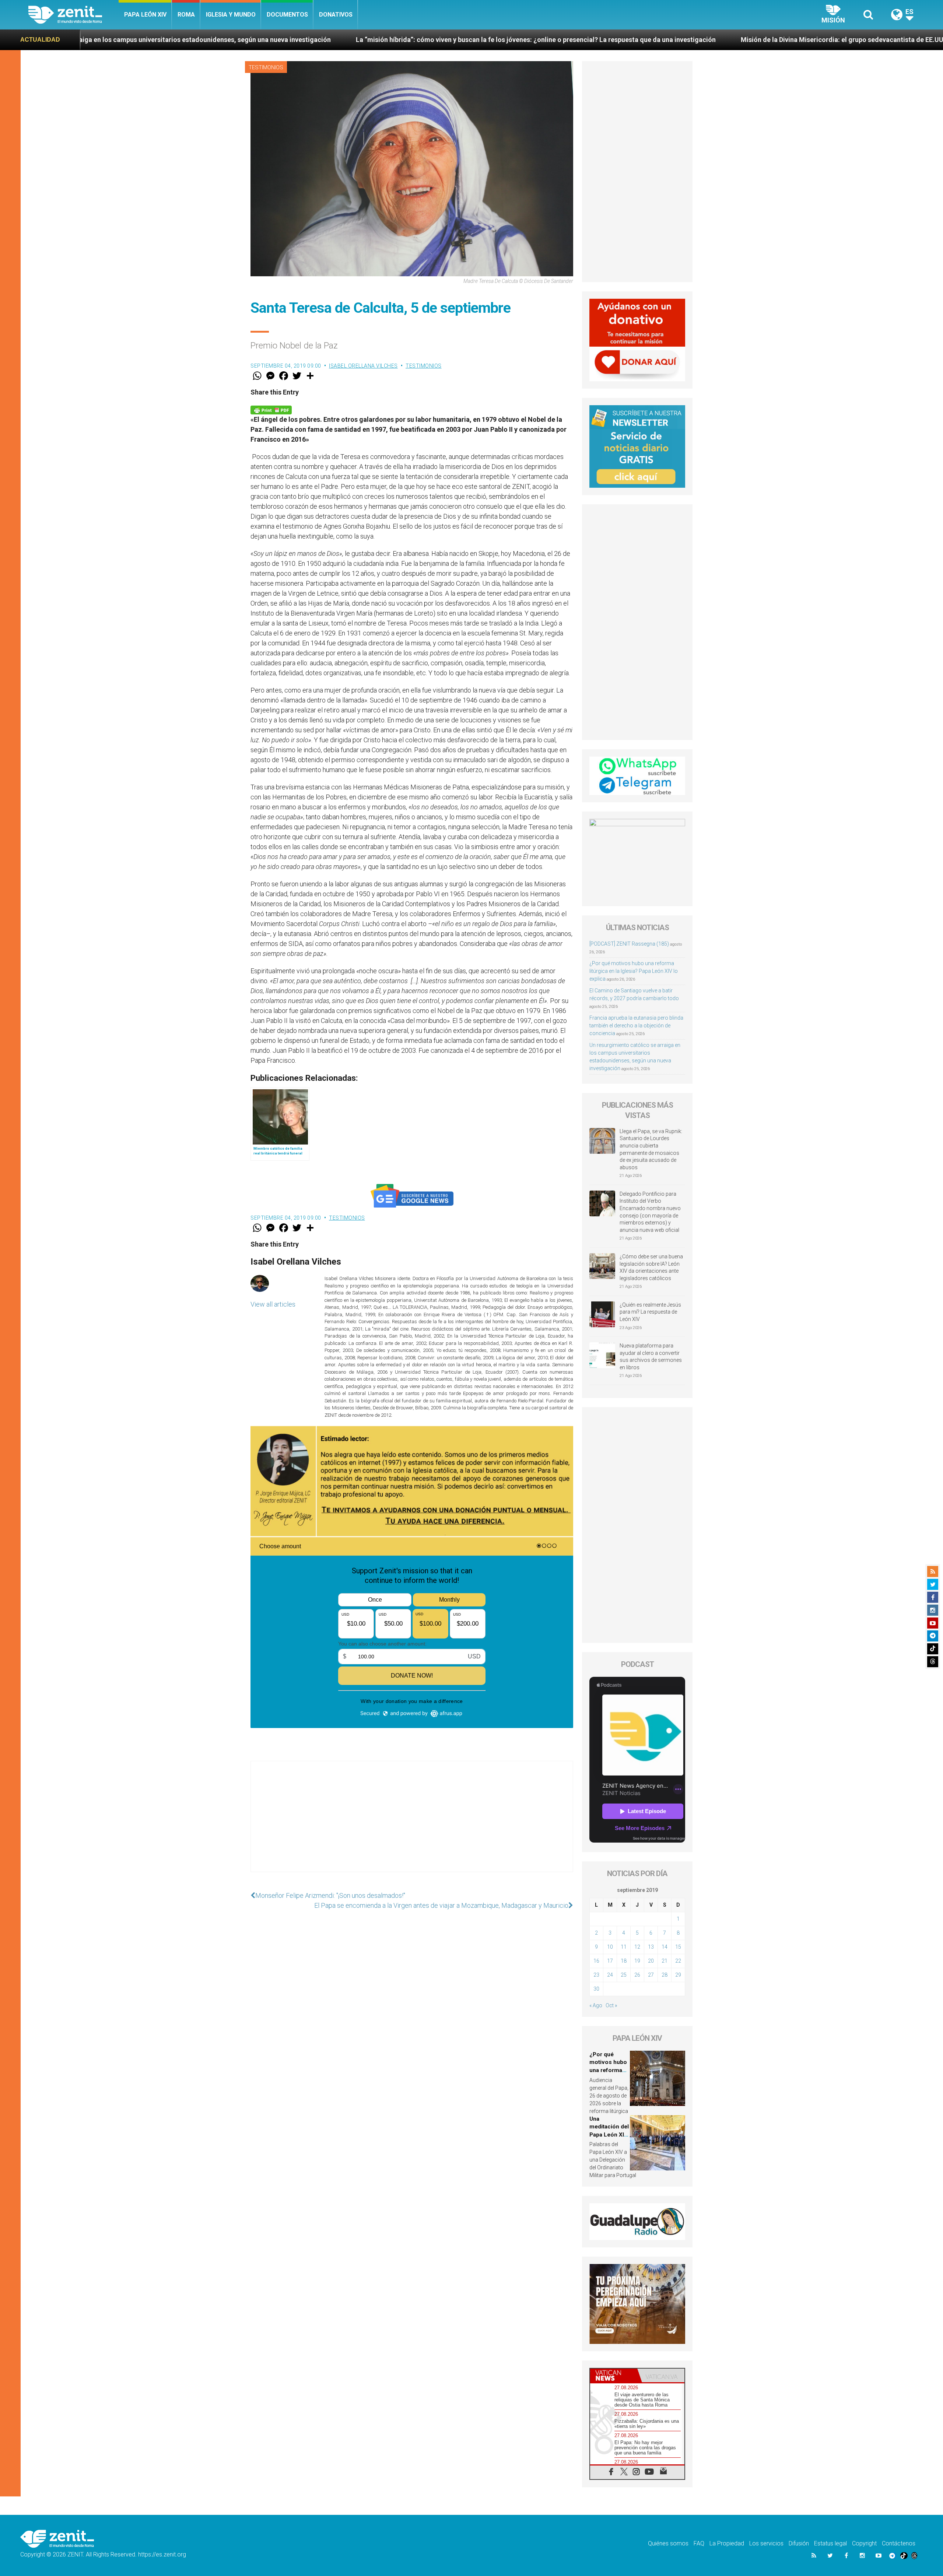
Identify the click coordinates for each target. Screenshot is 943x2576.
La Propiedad (727, 2543)
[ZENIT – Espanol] (73, 15)
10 (610, 1947)
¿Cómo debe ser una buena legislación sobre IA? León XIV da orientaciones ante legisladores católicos (651, 1267)
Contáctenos (899, 2543)
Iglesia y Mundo (231, 15)
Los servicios (766, 2543)
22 (678, 1961)
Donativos (336, 15)
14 (665, 1947)
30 (596, 1989)
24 (610, 1975)
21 (665, 1961)
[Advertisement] (412, 1824)
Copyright (864, 2543)
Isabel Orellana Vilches (363, 366)
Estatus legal (830, 2543)
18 (624, 1961)
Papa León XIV (145, 15)
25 (624, 1975)
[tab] (614, 2375)
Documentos (287, 15)
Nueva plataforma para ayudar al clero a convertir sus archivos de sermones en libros (651, 1357)
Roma (186, 15)
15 (678, 1947)
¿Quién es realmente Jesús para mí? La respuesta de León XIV (650, 1312)
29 (678, 1975)
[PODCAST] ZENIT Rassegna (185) (629, 944)
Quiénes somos (668, 2543)
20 (651, 1961)
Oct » (611, 2005)
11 (624, 1947)
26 (637, 1975)
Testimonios (266, 67)
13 (651, 1947)
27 (651, 1975)
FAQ (699, 2543)
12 (637, 1947)
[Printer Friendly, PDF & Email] (271, 409)
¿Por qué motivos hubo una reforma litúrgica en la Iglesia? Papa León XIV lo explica (634, 971)
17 (610, 1961)
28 (665, 1975)
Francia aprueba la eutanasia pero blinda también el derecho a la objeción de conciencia (636, 1026)
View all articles (273, 1304)
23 (596, 1975)
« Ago (596, 2005)
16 (596, 1961)
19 (637, 1961)
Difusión (799, 2543)
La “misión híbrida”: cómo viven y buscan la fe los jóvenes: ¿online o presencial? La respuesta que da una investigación (287, 40)
